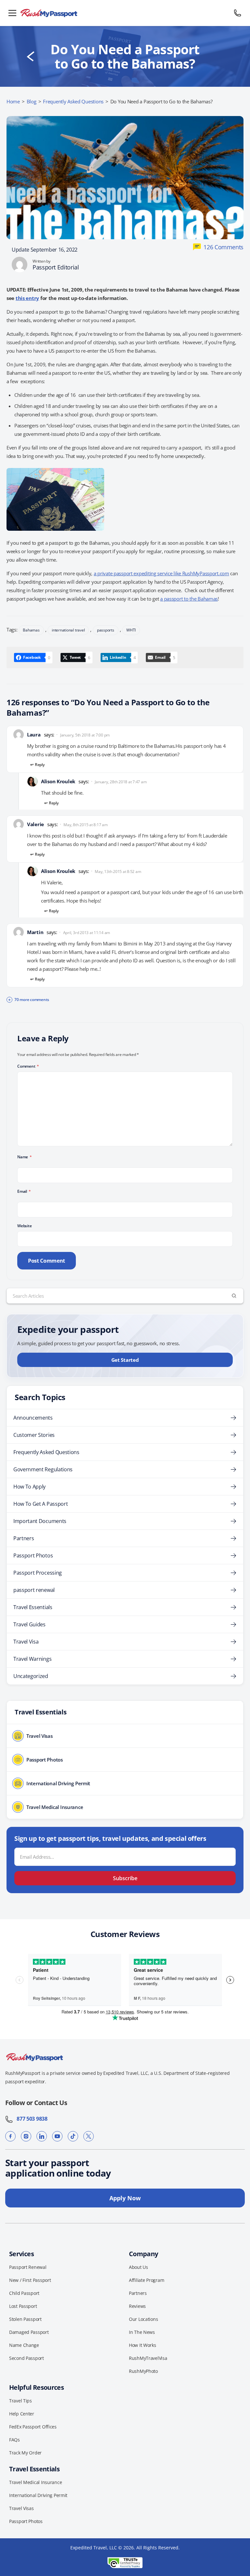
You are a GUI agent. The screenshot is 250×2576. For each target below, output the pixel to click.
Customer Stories (34, 1435)
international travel (68, 630)
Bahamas (31, 630)
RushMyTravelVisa (148, 2358)
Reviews (137, 2306)
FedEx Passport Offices (33, 2427)
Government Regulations (43, 1469)
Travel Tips (21, 2401)
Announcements (33, 1418)
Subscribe (125, 1878)
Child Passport (24, 2293)
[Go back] (31, 57)
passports (106, 630)
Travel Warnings (32, 1659)
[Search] (234, 1296)
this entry (27, 298)
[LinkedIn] (42, 2136)
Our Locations (143, 2319)
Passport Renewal (28, 2267)
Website (24, 1226)
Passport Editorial (56, 267)
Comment (28, 1066)
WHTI (131, 630)
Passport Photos (33, 1555)
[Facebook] (10, 2136)
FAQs (14, 2440)
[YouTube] (57, 2136)
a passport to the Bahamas (189, 599)
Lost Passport (23, 2306)
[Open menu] (12, 13)
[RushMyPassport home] (125, 13)
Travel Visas (21, 2508)
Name (25, 1157)
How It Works (143, 2345)
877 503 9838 (30, 2119)
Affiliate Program (146, 2280)
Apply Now (125, 2198)
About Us (139, 2267)
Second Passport (27, 2358)
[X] (89, 2136)
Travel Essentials (33, 1607)
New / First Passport (30, 2280)
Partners (24, 1538)
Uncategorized (31, 1676)
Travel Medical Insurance (35, 2482)
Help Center (22, 2414)
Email (24, 1191)
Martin (35, 932)
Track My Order (25, 2453)
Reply (40, 765)
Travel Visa (26, 1642)
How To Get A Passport (41, 1504)
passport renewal (34, 1590)
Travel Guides (29, 1624)
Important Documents (40, 1521)
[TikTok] (73, 2136)
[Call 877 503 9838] (238, 13)
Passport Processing (38, 1573)
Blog (32, 101)
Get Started (125, 1360)
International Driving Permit (38, 2495)
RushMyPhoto (143, 2371)
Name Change (24, 2345)
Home (13, 101)
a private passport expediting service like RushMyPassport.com (161, 573)
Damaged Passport (29, 2332)
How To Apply (29, 1487)
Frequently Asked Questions (73, 101)
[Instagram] (26, 2136)
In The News (142, 2332)
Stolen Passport (25, 2319)
